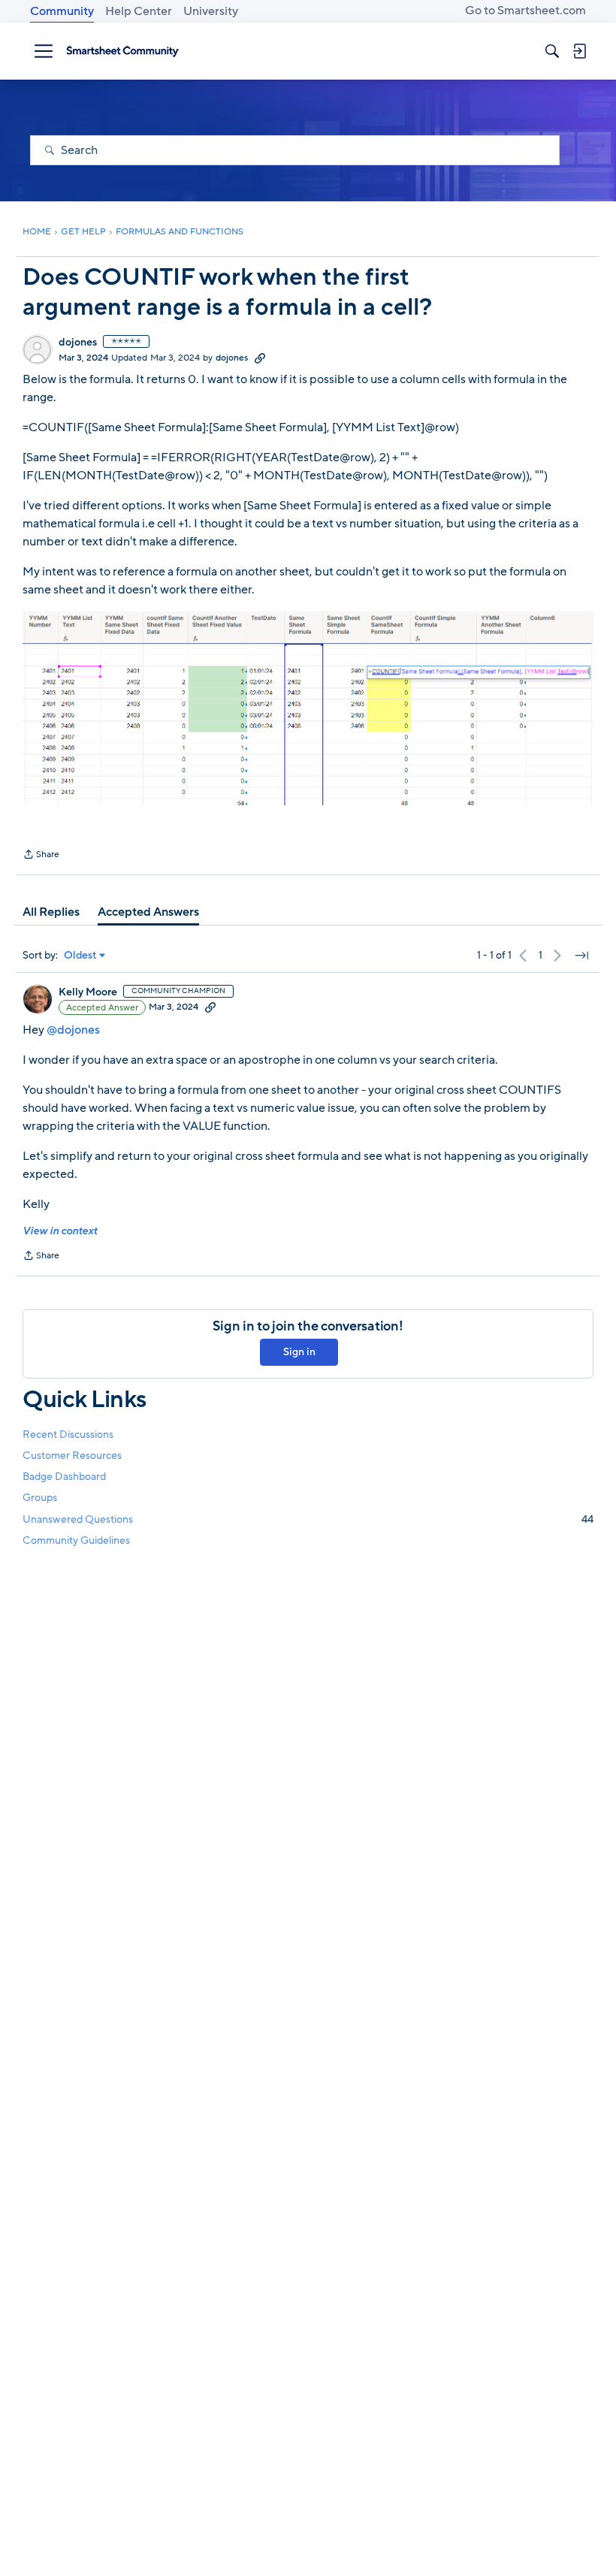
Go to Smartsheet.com (525, 11)
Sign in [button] (299, 1352)
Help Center (139, 11)
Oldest (80, 956)
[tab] (51, 912)
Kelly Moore (88, 992)
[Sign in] (579, 51)
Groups (40, 1498)
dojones (78, 343)
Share (41, 856)
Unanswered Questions (308, 1519)
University (211, 11)
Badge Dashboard (64, 1477)
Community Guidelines (76, 1540)
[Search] (552, 51)
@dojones (73, 1030)
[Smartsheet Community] (122, 51)
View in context (60, 1231)
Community (62, 11)
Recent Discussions (68, 1434)
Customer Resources (72, 1456)
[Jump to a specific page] (581, 956)
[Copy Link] (260, 358)
